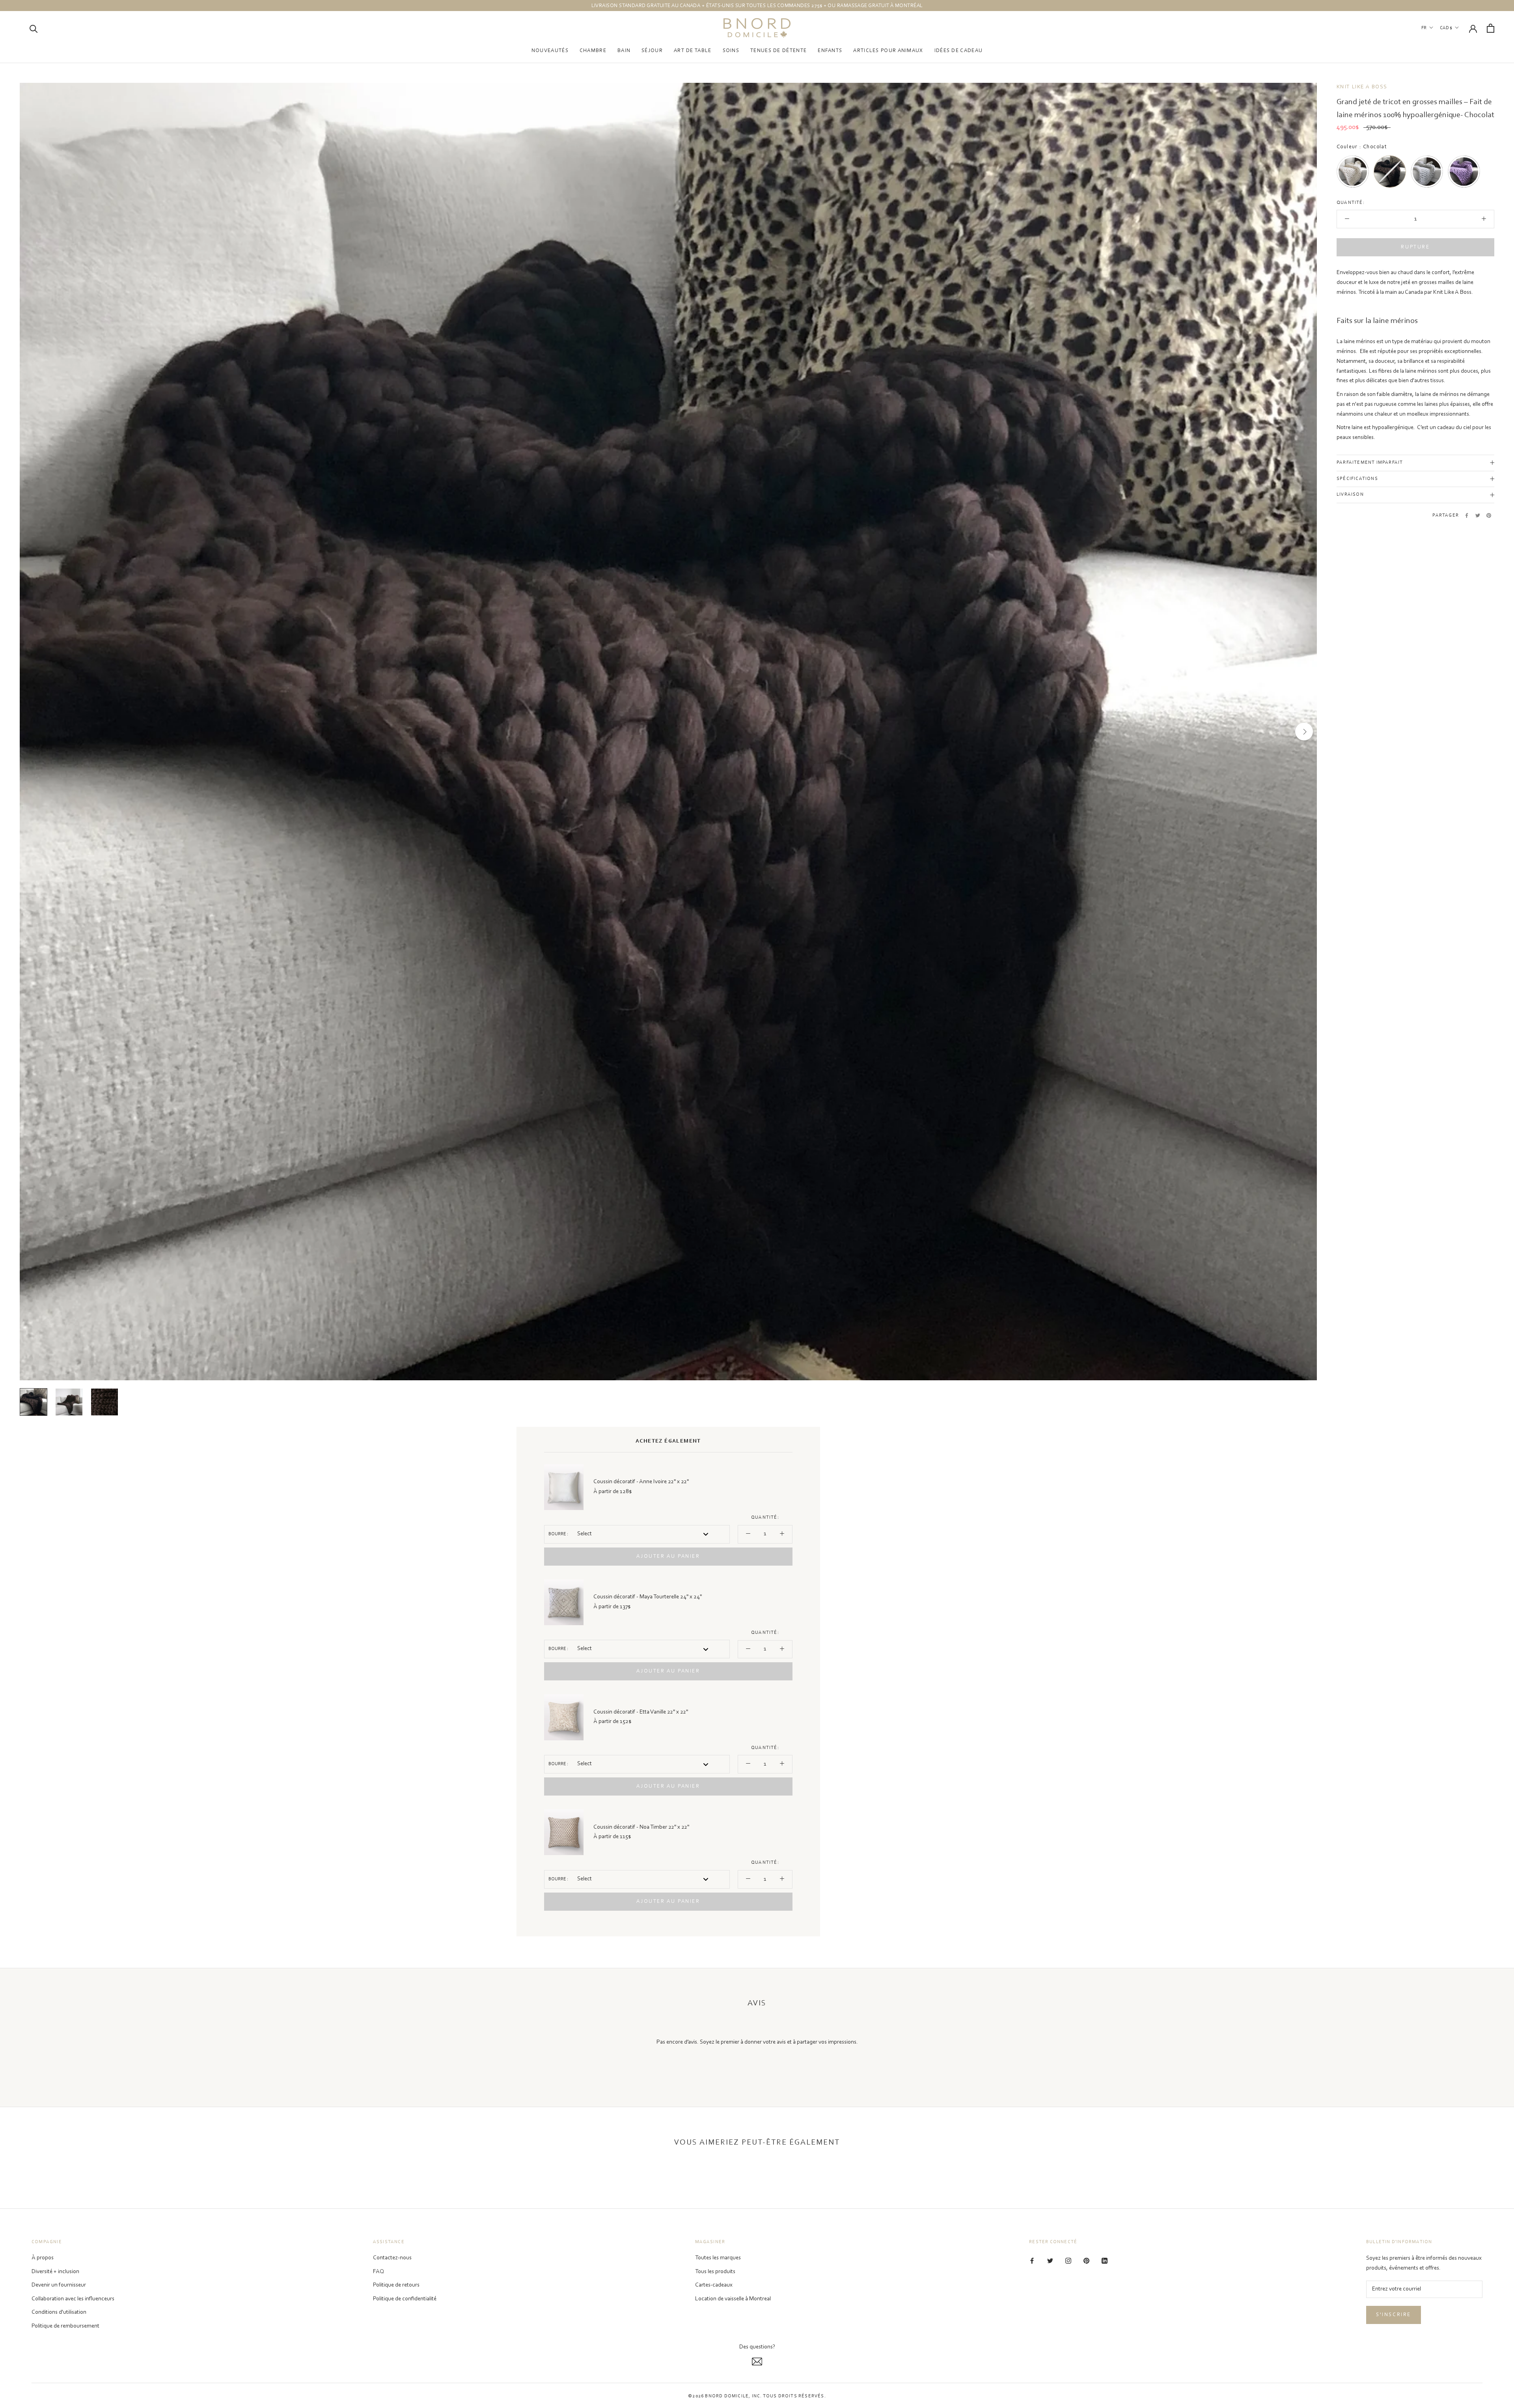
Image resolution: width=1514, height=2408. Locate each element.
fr (1424, 28)
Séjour (652, 51)
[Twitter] (1478, 515)
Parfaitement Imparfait (1370, 463)
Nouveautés (550, 51)
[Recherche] (34, 28)
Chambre (593, 51)
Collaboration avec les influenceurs (73, 2299)
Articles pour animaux (888, 51)
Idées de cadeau (959, 51)
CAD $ (1446, 28)
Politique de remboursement (65, 2326)
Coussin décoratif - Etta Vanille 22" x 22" (641, 1712)
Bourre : (558, 1534)
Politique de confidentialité (405, 2299)
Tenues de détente (778, 51)
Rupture (1415, 247)
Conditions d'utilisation (59, 2312)
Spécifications (1357, 479)
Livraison (1350, 495)
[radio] (1353, 172)
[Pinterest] (1489, 515)
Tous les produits (715, 2272)
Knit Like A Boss (1362, 87)
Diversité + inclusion (55, 2272)
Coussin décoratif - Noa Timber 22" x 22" (641, 1827)
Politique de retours (396, 2285)
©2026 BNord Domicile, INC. (725, 2396)
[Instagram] (1068, 2261)
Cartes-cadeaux (714, 2285)
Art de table (693, 51)
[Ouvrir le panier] (1491, 28)
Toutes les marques (718, 2258)
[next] (1304, 732)
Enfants (830, 51)
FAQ (378, 2272)
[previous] (33, 732)
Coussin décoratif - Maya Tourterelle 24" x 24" (648, 1597)
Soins (731, 51)
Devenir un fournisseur (59, 2285)
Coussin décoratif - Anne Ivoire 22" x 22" (641, 1482)
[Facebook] (1467, 515)
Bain (624, 51)
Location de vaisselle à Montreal (733, 2299)
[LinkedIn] (1105, 2261)
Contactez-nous (392, 2258)
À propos (43, 2258)
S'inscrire (1394, 2315)
